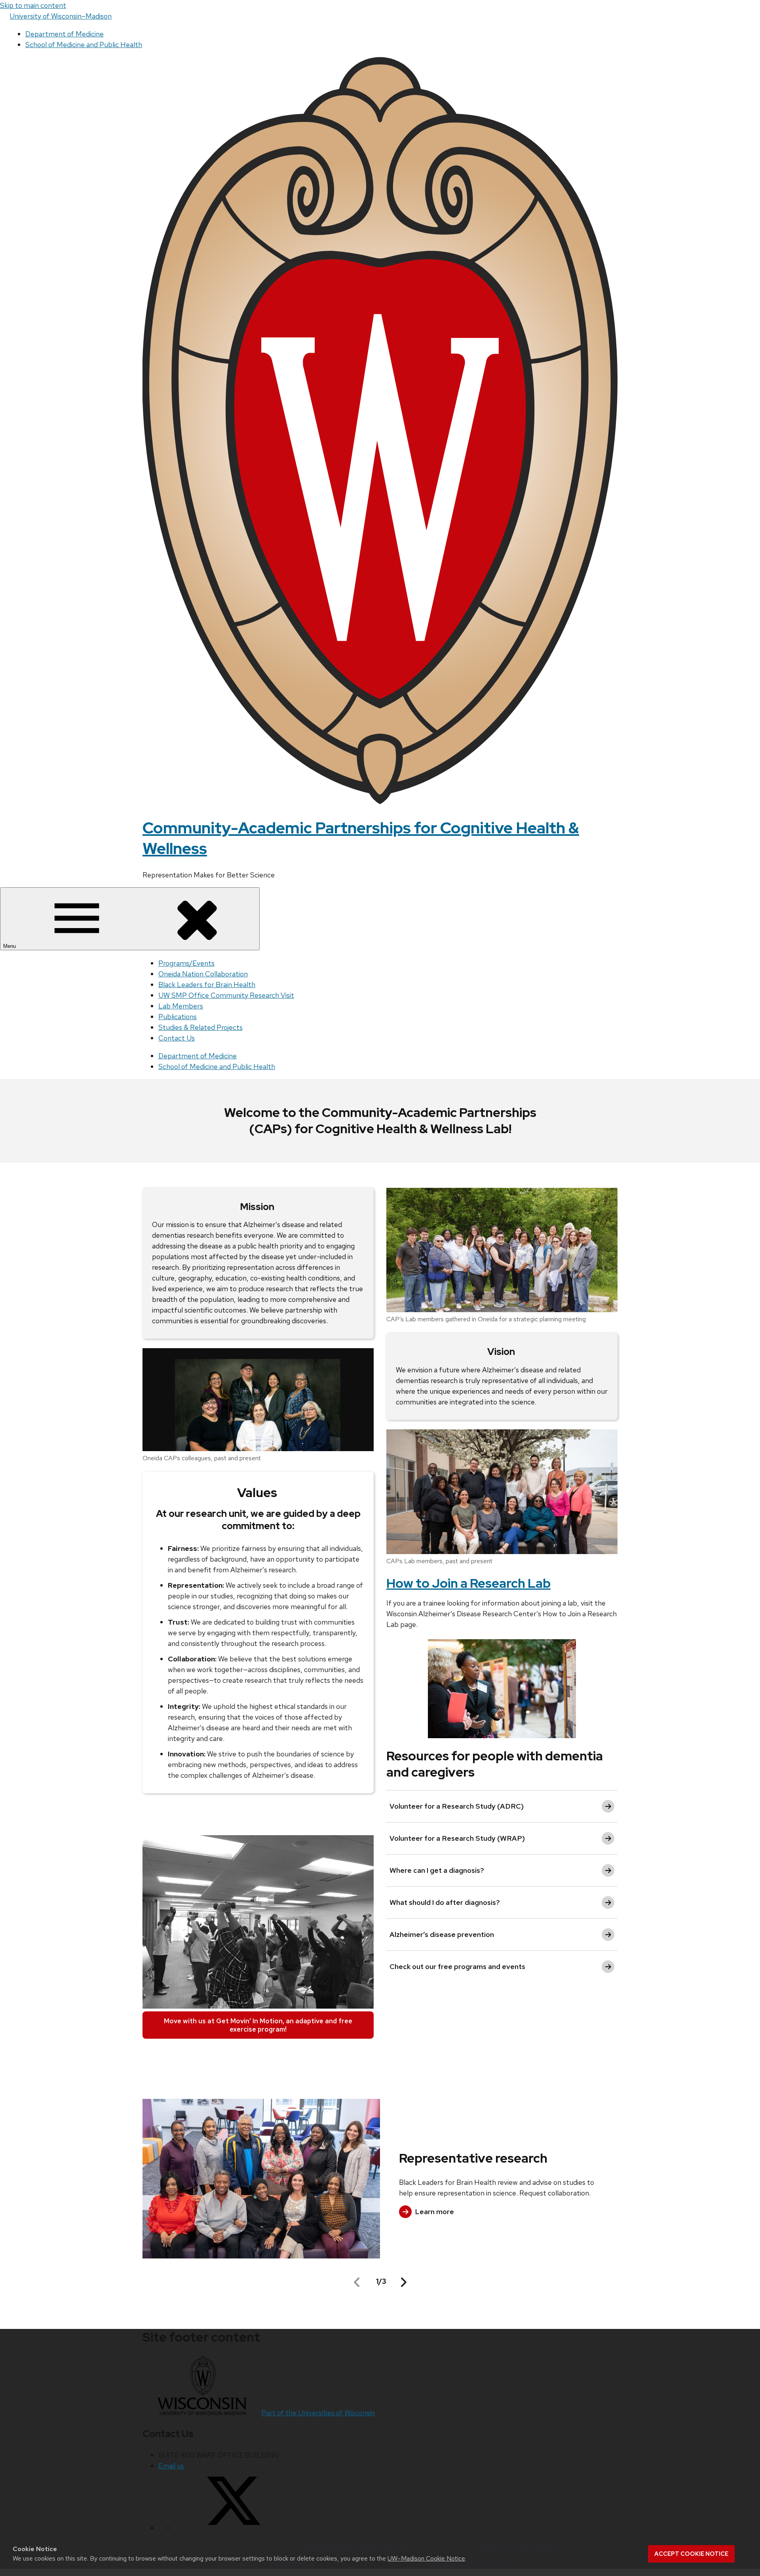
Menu (10, 946)
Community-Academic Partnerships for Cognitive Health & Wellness (361, 838)
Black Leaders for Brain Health (207, 985)
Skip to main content (33, 5)
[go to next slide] (404, 2282)
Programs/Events (186, 963)
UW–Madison (61, 16)
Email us (171, 2466)
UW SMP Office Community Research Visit (226, 995)
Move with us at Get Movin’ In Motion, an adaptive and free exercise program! (258, 2025)
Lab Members (181, 1006)
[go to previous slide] (357, 2282)
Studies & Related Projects (200, 1027)
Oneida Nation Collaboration (203, 974)
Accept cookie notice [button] (691, 2554)
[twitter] (234, 2528)
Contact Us (177, 1038)
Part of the (318, 2413)
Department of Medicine (65, 34)
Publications (178, 1017)
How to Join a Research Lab (468, 1583)
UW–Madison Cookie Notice (426, 2558)
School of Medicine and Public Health (84, 45)
